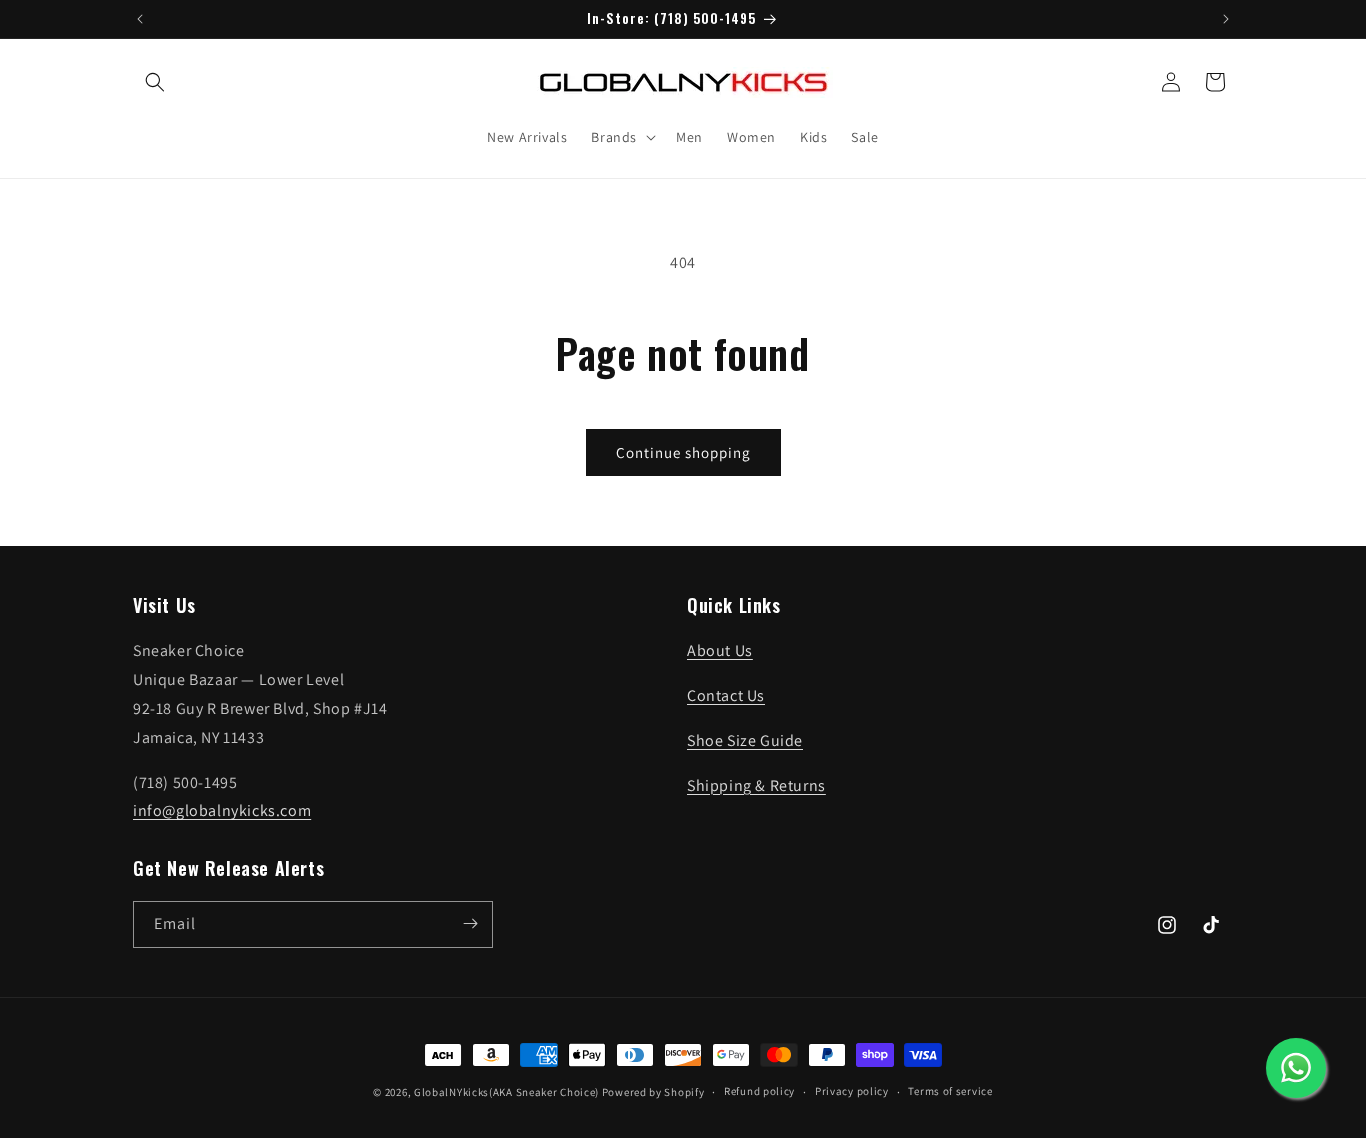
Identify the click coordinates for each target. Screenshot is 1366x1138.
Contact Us (726, 696)
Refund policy (759, 1092)
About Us (720, 651)
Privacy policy (852, 1092)
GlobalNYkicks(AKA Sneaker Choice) (506, 1092)
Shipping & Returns (756, 785)
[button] (155, 82)
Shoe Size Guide (745, 740)
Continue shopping (683, 452)
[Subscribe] (470, 923)
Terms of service (950, 1092)
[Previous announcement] (140, 19)
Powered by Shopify (653, 1092)
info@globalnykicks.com (222, 811)
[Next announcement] (1226, 19)
